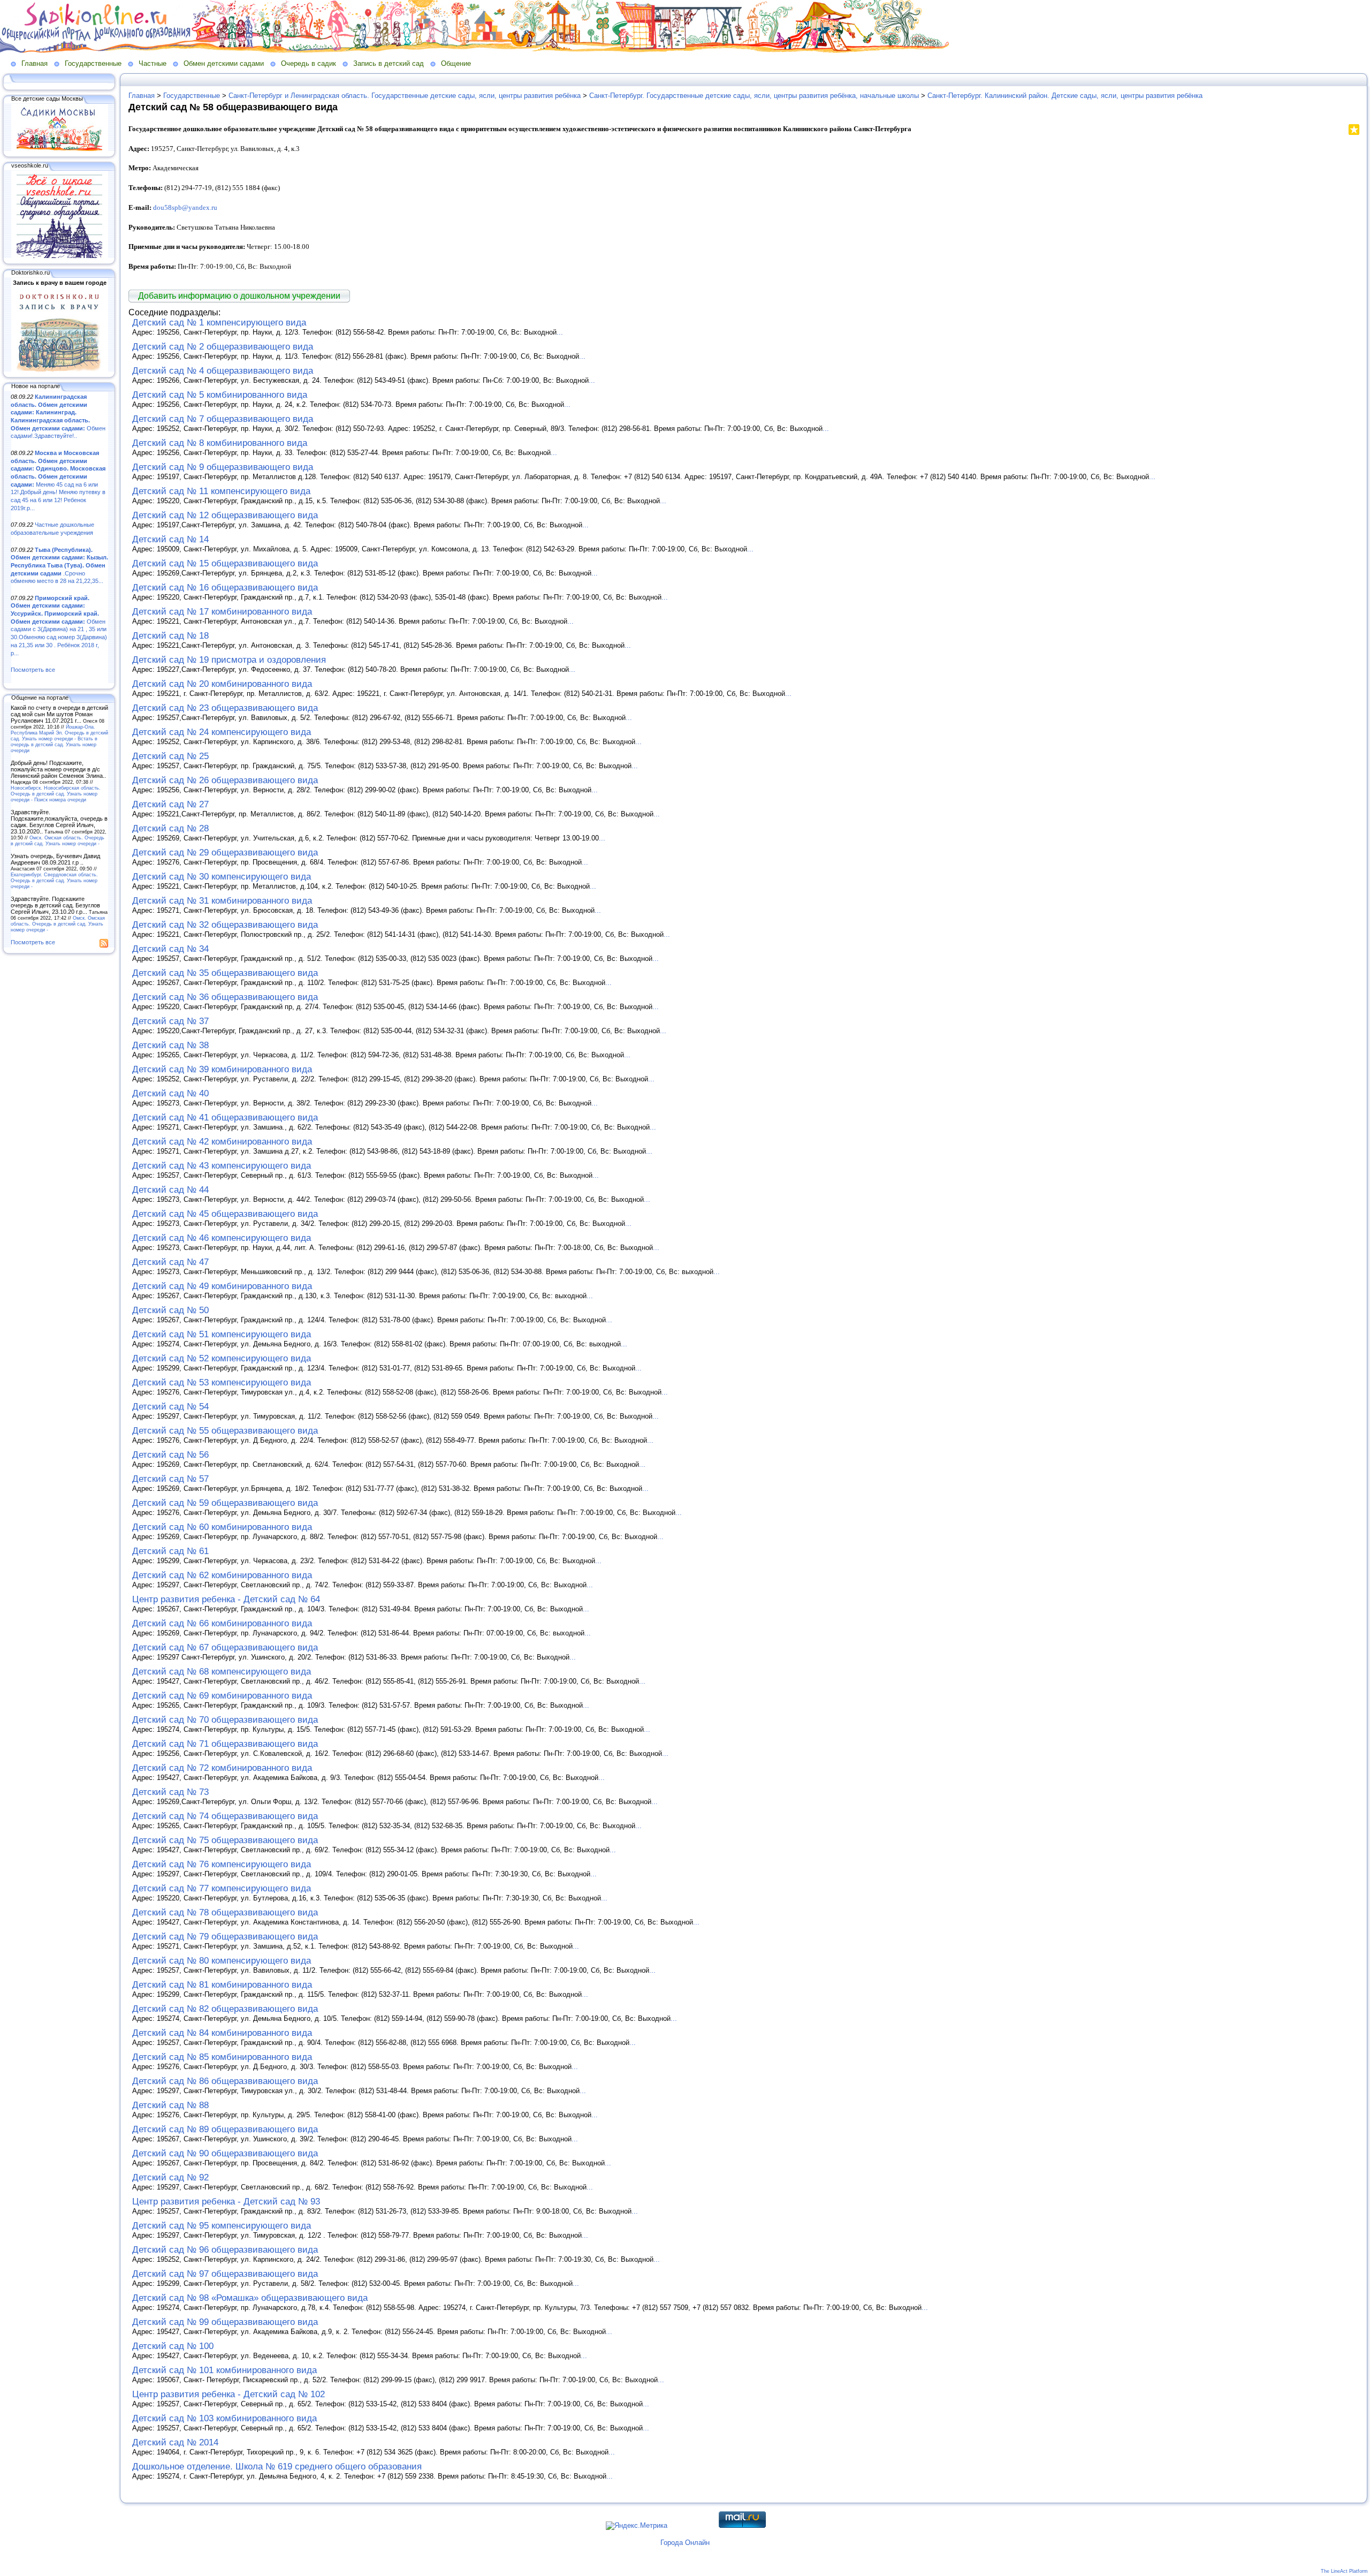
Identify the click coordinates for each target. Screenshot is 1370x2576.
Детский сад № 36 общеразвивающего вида (225, 997)
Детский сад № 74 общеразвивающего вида (225, 1816)
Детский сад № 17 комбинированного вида (222, 612)
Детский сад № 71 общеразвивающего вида (225, 1744)
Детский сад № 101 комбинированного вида (224, 2370)
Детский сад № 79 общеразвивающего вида (225, 1937)
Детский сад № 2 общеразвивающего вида (223, 347)
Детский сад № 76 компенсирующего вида (222, 1864)
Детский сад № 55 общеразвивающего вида (225, 1431)
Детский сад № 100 (173, 2346)
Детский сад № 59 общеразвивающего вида (225, 1503)
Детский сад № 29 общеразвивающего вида (225, 853)
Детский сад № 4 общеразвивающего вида (223, 371)
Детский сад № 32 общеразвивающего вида (225, 925)
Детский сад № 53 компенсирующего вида (222, 1382)
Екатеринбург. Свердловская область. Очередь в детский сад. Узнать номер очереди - (54, 880)
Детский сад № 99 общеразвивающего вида (225, 2322)
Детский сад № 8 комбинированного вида (220, 443)
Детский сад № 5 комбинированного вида (220, 395)
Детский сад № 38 (170, 1045)
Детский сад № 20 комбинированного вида (222, 684)
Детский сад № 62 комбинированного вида (222, 1575)
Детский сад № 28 (170, 828)
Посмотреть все (33, 670)
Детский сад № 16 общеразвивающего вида (225, 588)
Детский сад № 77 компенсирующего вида (222, 1888)
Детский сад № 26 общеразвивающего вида (225, 780)
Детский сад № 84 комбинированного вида (222, 2033)
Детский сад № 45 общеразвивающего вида (225, 1214)
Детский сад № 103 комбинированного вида (224, 2418)
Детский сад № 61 (170, 1551)
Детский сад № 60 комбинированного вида (222, 1527)
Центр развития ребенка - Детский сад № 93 (226, 2202)
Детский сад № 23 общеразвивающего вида (225, 708)
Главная (35, 63)
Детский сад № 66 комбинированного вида (222, 1623)
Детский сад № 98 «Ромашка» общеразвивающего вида (250, 2298)
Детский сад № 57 (170, 1479)
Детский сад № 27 (170, 804)
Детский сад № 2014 (175, 2442)
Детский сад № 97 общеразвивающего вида (225, 2274)
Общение (456, 63)
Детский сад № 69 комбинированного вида (222, 1696)
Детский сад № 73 (170, 1792)
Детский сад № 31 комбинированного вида (222, 901)
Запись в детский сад (389, 63)
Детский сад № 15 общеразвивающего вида (225, 563)
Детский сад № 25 (170, 756)
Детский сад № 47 (170, 1262)
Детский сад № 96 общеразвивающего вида (225, 2250)
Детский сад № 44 (170, 1190)
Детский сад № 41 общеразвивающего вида (225, 1117)
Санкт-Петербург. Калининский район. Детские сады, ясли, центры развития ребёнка (1065, 96)
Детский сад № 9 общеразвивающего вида (223, 467)
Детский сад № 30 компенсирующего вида (222, 877)
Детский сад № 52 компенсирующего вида (222, 1358)
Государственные (93, 63)
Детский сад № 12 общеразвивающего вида (225, 515)
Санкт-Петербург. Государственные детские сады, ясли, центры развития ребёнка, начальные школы (754, 96)
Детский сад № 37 (170, 1021)
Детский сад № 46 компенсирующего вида (222, 1238)
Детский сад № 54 (170, 1407)
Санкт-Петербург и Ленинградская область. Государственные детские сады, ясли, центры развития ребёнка (405, 96)
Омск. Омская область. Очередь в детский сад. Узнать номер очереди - (58, 840)
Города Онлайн (685, 2543)
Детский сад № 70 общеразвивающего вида (225, 1720)
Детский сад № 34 (170, 949)
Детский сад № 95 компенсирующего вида (222, 2226)
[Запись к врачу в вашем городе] (59, 369)
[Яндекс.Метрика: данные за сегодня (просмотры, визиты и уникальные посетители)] (637, 2526)
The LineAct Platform (1344, 2571)
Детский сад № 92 (170, 2177)
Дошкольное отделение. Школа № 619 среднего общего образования (277, 2467)
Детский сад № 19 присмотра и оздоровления (229, 660)
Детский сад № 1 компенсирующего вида (219, 323)
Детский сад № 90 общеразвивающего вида (225, 2153)
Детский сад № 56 (170, 1455)
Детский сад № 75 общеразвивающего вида (225, 1840)
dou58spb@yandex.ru (185, 207)
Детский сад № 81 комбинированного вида (222, 1985)
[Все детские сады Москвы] (59, 149)
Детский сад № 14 (170, 539)
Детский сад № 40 (170, 1093)
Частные (153, 63)
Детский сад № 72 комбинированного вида (222, 1768)
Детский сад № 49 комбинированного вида (222, 1286)
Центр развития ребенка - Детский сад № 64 (226, 1599)
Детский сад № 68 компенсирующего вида (222, 1672)
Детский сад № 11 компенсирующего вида (221, 491)
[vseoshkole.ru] (59, 256)
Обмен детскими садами (224, 63)
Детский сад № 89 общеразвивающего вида (225, 2129)
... (560, 332)
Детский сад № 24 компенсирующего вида (222, 732)
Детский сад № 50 (170, 1310)
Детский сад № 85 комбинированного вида (222, 2057)
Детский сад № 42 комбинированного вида (222, 1142)
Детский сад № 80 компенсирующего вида (222, 1961)
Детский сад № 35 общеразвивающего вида (225, 973)
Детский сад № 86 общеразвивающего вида (225, 2081)
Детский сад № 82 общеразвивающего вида (225, 2009)
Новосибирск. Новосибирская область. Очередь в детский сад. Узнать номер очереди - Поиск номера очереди (56, 794)
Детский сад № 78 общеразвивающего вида (225, 1912)
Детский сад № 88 (170, 2105)
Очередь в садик (309, 63)
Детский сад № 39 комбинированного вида (222, 1069)
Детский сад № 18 (170, 636)
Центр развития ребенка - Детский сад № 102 (229, 2394)
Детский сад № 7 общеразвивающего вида (223, 419)
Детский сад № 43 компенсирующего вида (222, 1166)
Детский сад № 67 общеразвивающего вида (225, 1647)
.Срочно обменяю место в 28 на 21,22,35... (59, 566)
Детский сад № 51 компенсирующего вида (222, 1334)
